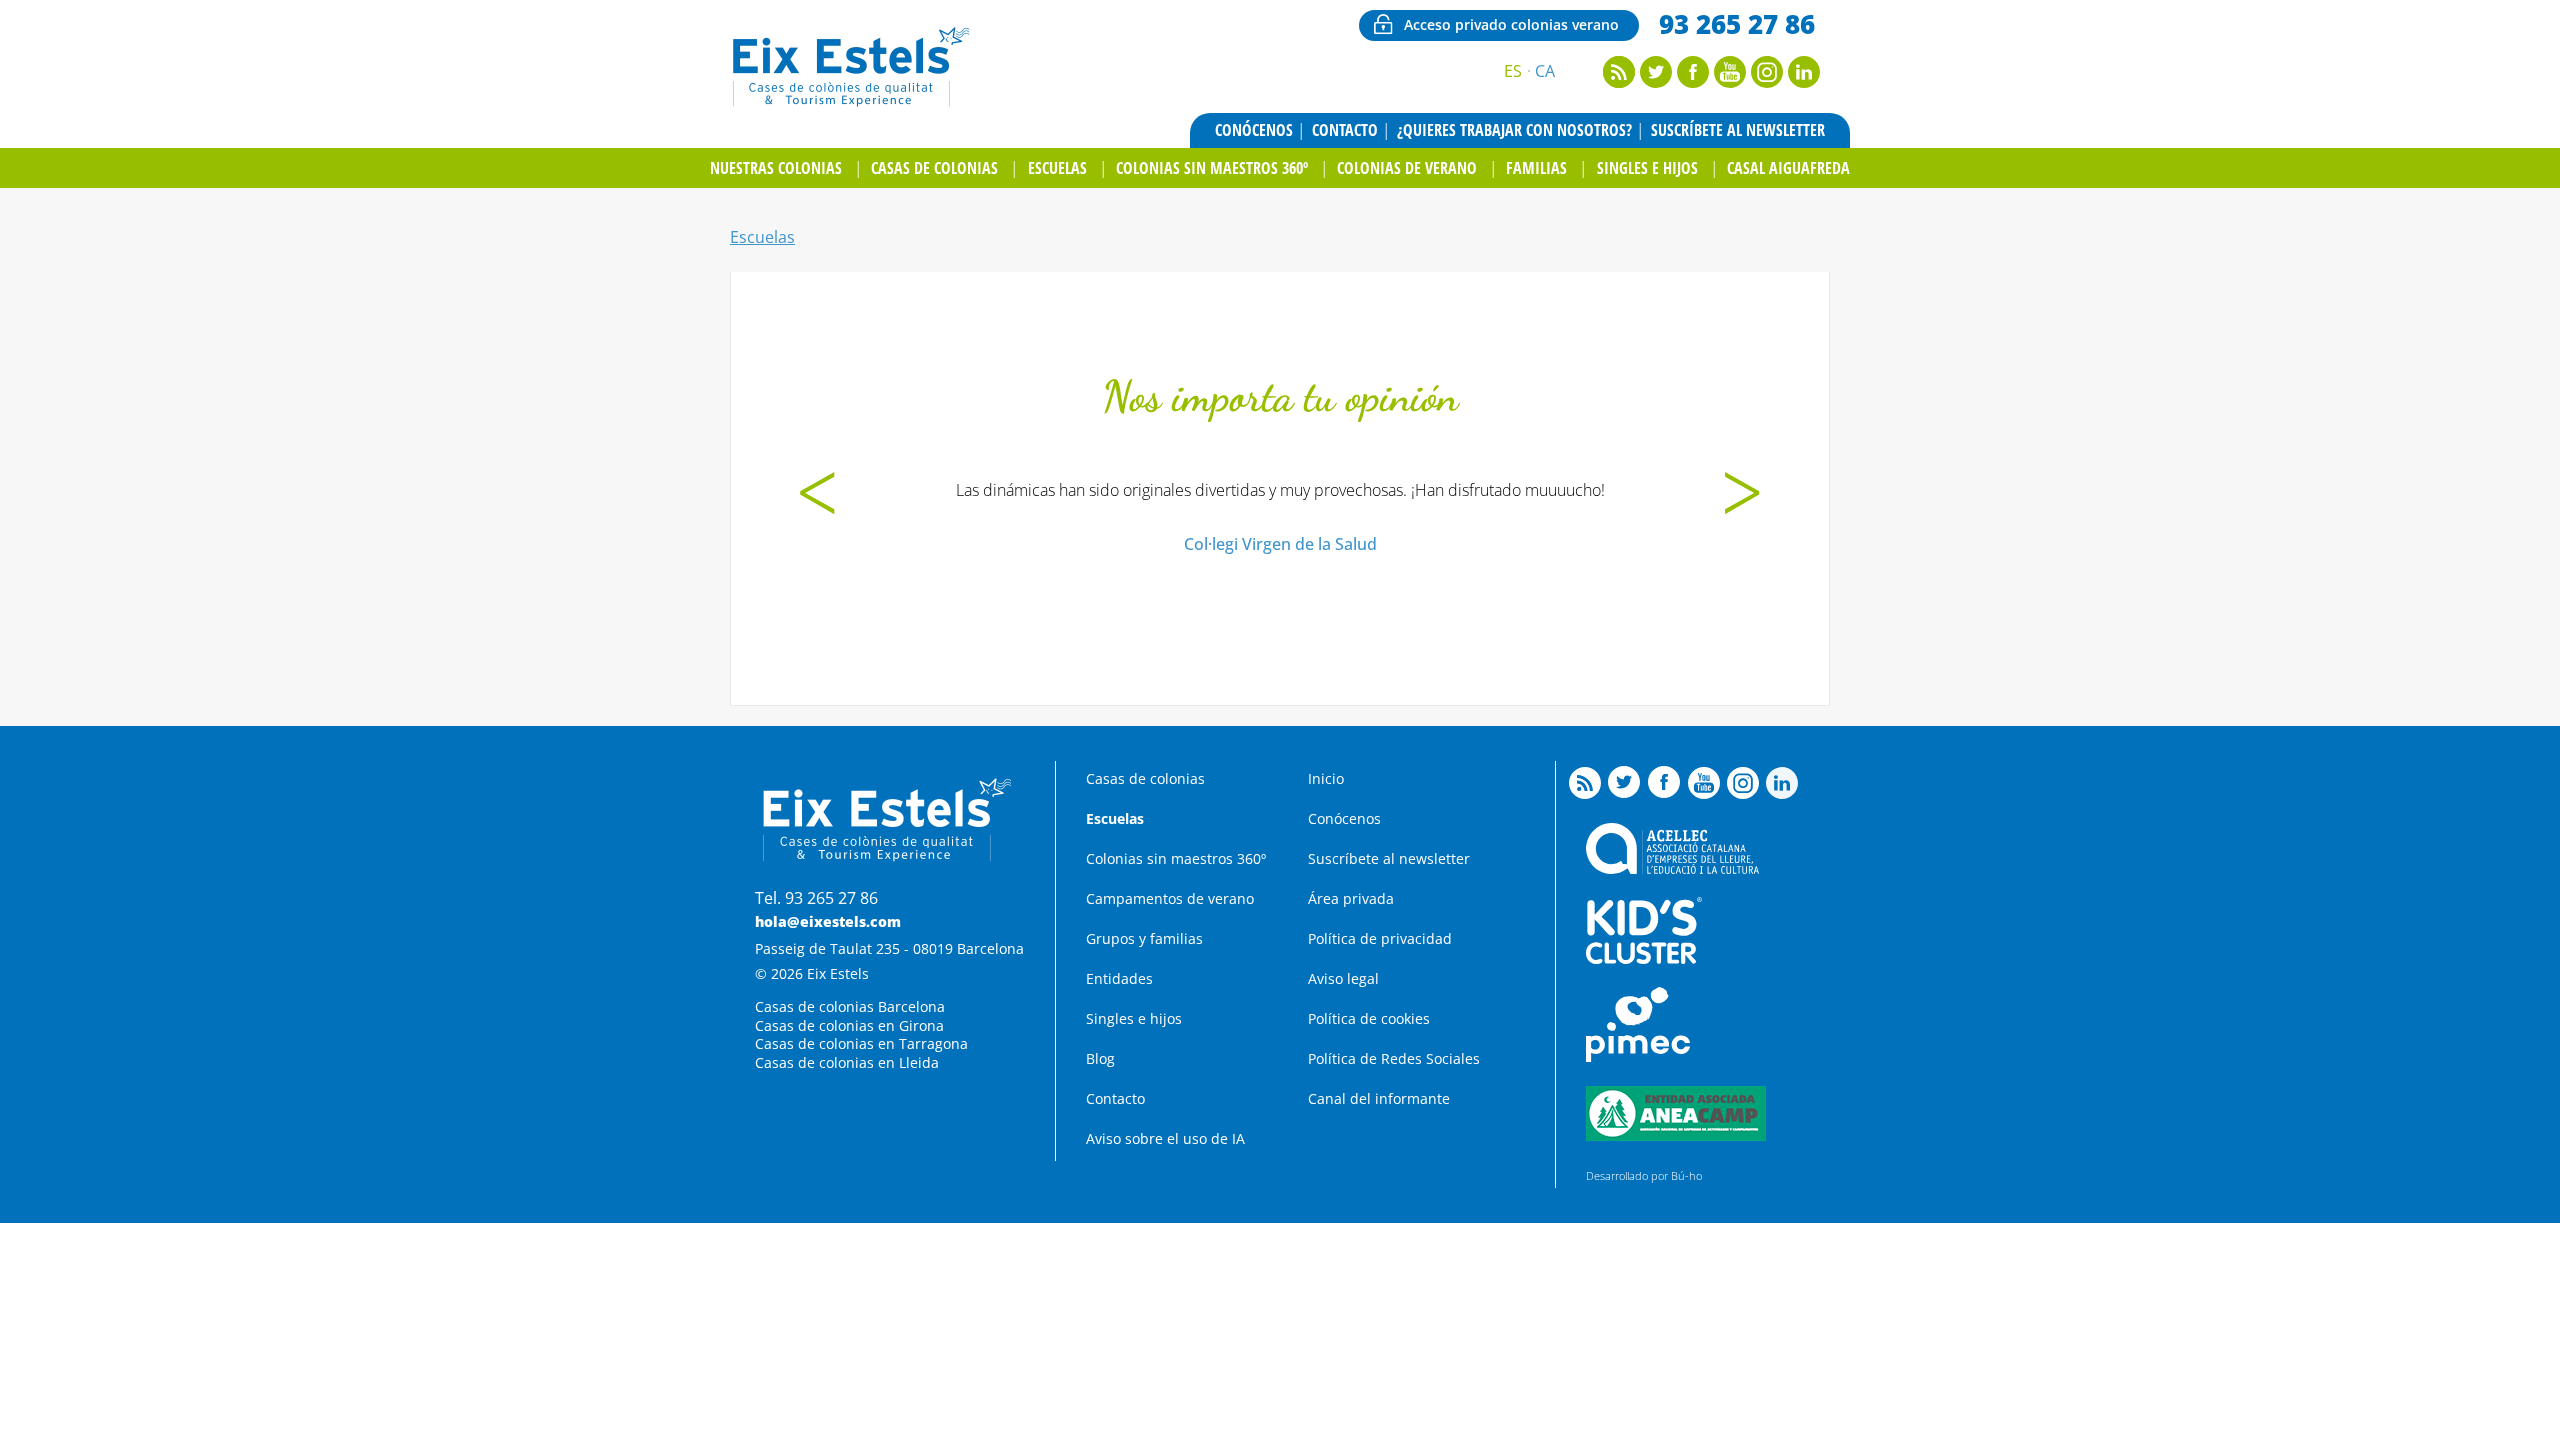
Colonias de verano (1407, 168)
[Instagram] (1767, 82)
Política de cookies (1369, 1018)
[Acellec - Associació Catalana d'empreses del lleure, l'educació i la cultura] (1672, 868)
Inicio (1326, 778)
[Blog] (1619, 82)
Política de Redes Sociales (1394, 1058)
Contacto (1345, 130)
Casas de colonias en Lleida (847, 1062)
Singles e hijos (1647, 168)
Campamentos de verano (1170, 898)
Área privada (1351, 898)
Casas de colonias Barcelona (850, 1006)
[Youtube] (1730, 82)
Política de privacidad (1380, 938)
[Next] (1742, 496)
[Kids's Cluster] (1644, 958)
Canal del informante (1379, 1098)
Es (1513, 71)
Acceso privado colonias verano (1511, 24)
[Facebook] (1693, 82)
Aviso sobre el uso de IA (1165, 1138)
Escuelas (1057, 168)
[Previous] (817, 496)
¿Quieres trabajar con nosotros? (1514, 130)
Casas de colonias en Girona (849, 1025)
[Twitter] (1656, 82)
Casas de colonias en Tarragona (861, 1043)
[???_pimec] (1638, 1056)
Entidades (1119, 978)
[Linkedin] (1804, 82)
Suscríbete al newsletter (1738, 130)
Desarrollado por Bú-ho (1644, 1175)
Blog (1100, 1058)
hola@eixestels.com (828, 921)
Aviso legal (1343, 978)
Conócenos (1254, 130)
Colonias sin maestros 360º (1212, 168)
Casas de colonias (934, 168)
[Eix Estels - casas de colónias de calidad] (848, 104)
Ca (1545, 71)
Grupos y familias (1144, 938)
